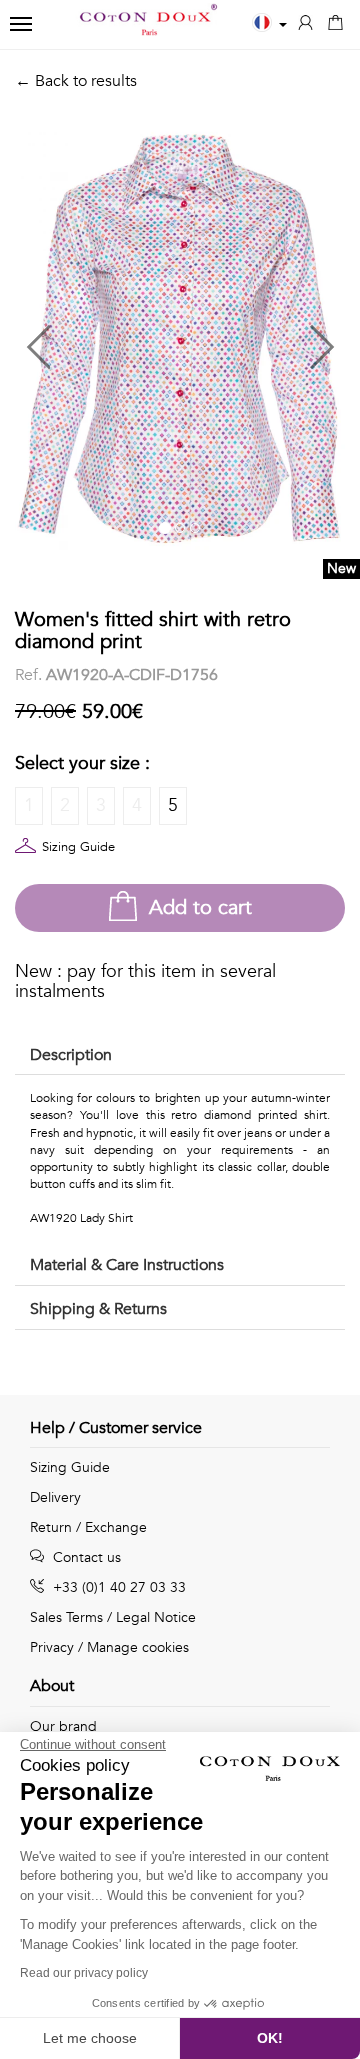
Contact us (85, 1557)
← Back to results (76, 81)
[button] (97, 339)
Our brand (63, 1726)
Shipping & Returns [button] (98, 1309)
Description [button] (71, 1055)
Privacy (52, 1647)
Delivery (55, 1497)
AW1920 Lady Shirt (81, 1218)
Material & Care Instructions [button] (127, 1265)
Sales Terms (66, 1617)
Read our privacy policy (84, 1973)
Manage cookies (138, 1647)
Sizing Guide (78, 847)
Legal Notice (156, 1617)
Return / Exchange (88, 1527)
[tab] (180, 1056)
